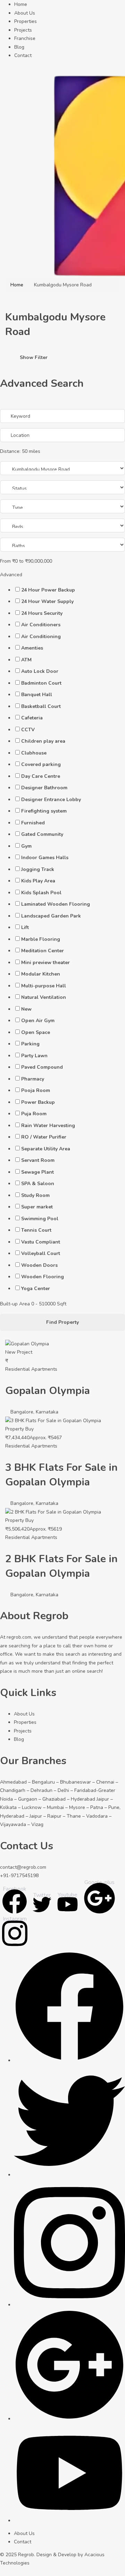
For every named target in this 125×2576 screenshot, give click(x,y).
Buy (30, 1429)
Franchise (25, 38)
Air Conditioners (41, 625)
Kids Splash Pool (41, 893)
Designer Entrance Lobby (51, 800)
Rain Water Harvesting (48, 1126)
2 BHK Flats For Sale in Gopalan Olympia (61, 1566)
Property (15, 1429)
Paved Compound (42, 1067)
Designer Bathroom (44, 788)
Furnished (33, 823)
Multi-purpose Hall (44, 986)
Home (21, 4)
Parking (30, 1044)
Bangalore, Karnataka (34, 1412)
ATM (26, 660)
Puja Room (34, 1114)
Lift (25, 927)
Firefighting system (44, 811)
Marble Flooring (41, 939)
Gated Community (42, 834)
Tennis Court (36, 1230)
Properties (26, 21)
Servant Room (38, 1160)
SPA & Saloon (38, 1184)
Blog (19, 47)
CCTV (28, 730)
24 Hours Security (42, 613)
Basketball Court (41, 706)
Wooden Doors (39, 1265)
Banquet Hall (37, 695)
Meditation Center (43, 951)
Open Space (36, 1032)
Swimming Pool (40, 1219)
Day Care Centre (41, 776)
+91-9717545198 (19, 1876)
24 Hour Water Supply (47, 601)
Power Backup (38, 1102)
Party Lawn (34, 1056)
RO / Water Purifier (44, 1137)
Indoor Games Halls (45, 858)
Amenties (32, 648)
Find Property (62, 1322)
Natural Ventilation (44, 997)
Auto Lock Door (40, 671)
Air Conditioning (41, 637)
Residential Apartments (31, 1369)
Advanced (12, 575)
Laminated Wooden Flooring (56, 904)
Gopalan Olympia (48, 1391)
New (26, 1009)
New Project (19, 1352)
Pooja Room (36, 1090)
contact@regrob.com (23, 1867)
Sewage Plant (37, 1172)
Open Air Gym (38, 1021)
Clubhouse (34, 753)
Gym (26, 846)
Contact (23, 55)
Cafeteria (32, 718)
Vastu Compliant (41, 1242)
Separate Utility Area (46, 1149)
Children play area (43, 741)
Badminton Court (41, 683)
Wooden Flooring (43, 1277)
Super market (37, 1207)
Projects (23, 30)
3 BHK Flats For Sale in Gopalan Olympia (61, 1475)
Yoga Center (36, 1289)
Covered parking (41, 764)
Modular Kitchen (41, 974)
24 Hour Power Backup (48, 590)
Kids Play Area (38, 881)
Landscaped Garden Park (51, 916)
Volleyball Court (41, 1253)
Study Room (35, 1195)
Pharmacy (33, 1079)
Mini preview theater (45, 963)
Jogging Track (38, 869)
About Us (25, 13)
